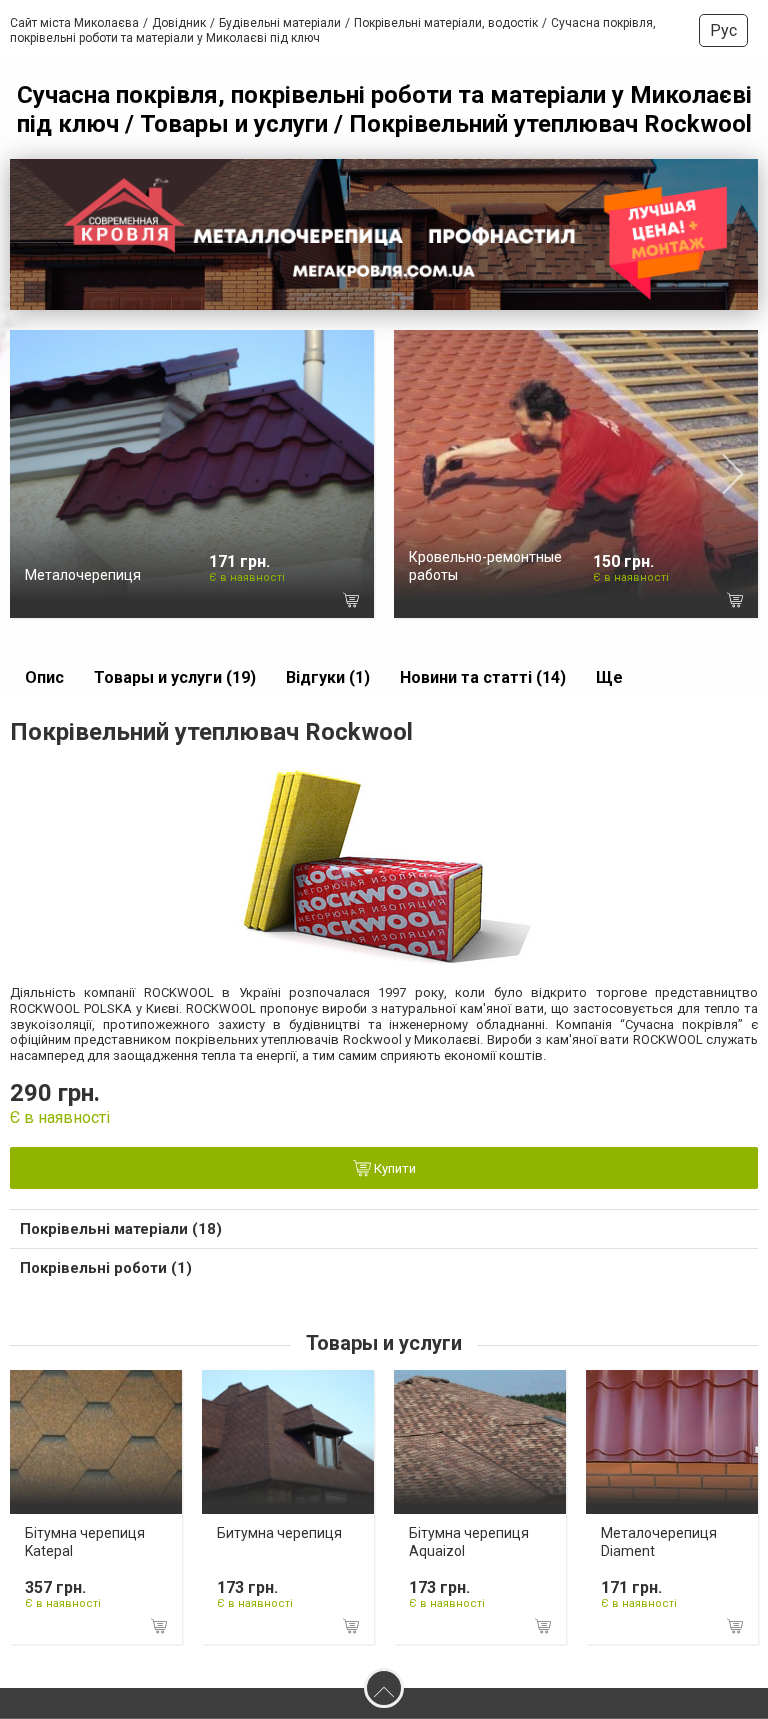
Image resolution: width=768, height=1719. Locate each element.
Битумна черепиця (279, 1533)
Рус (723, 30)
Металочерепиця (83, 575)
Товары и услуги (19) (175, 677)
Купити (393, 1169)
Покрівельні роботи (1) (106, 1268)
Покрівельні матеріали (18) (121, 1229)
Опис (44, 677)
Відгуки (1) (328, 677)
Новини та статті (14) (483, 677)
